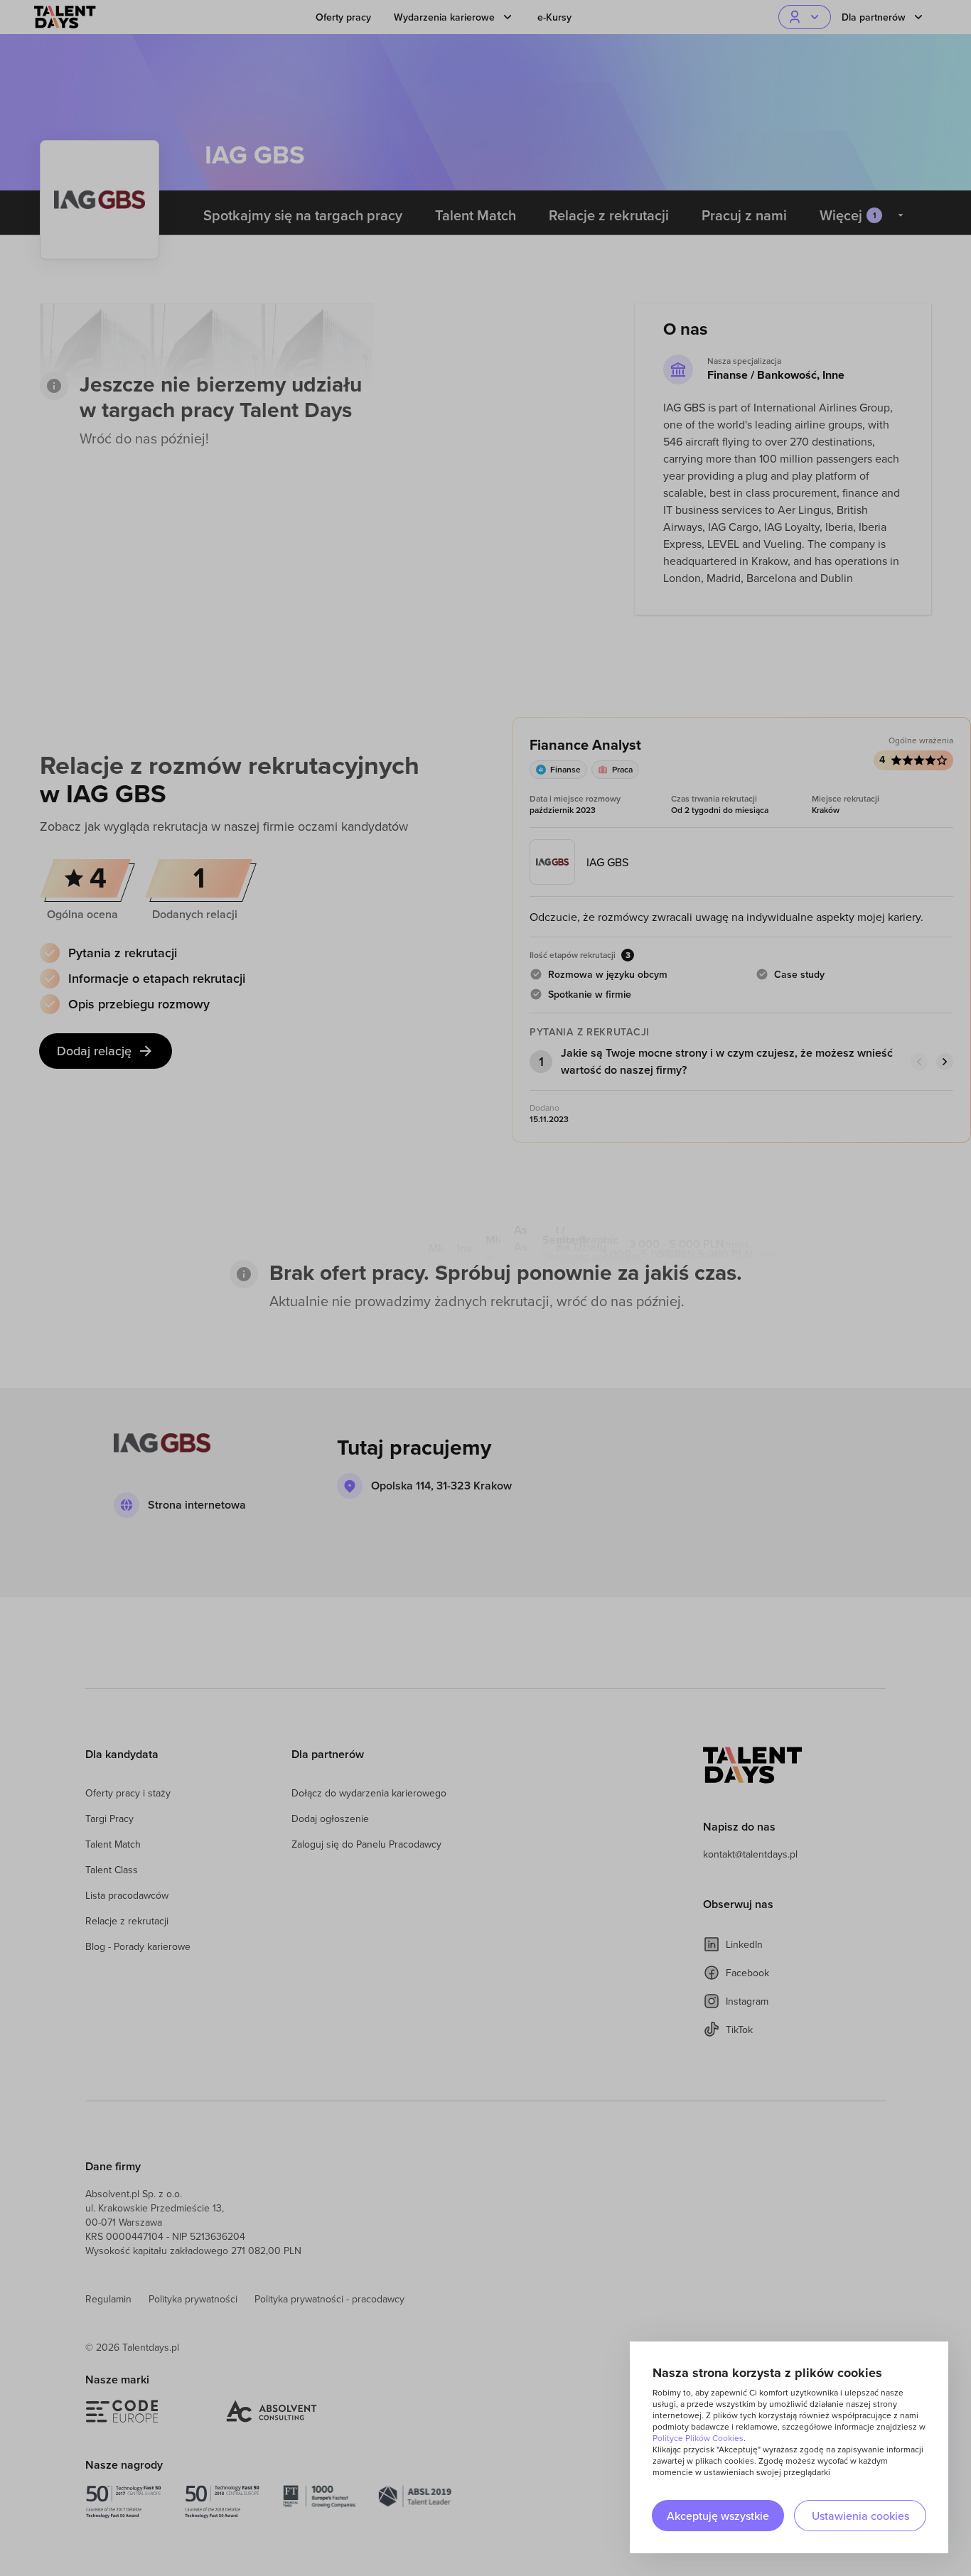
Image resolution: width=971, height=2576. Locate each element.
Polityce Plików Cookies (698, 2438)
